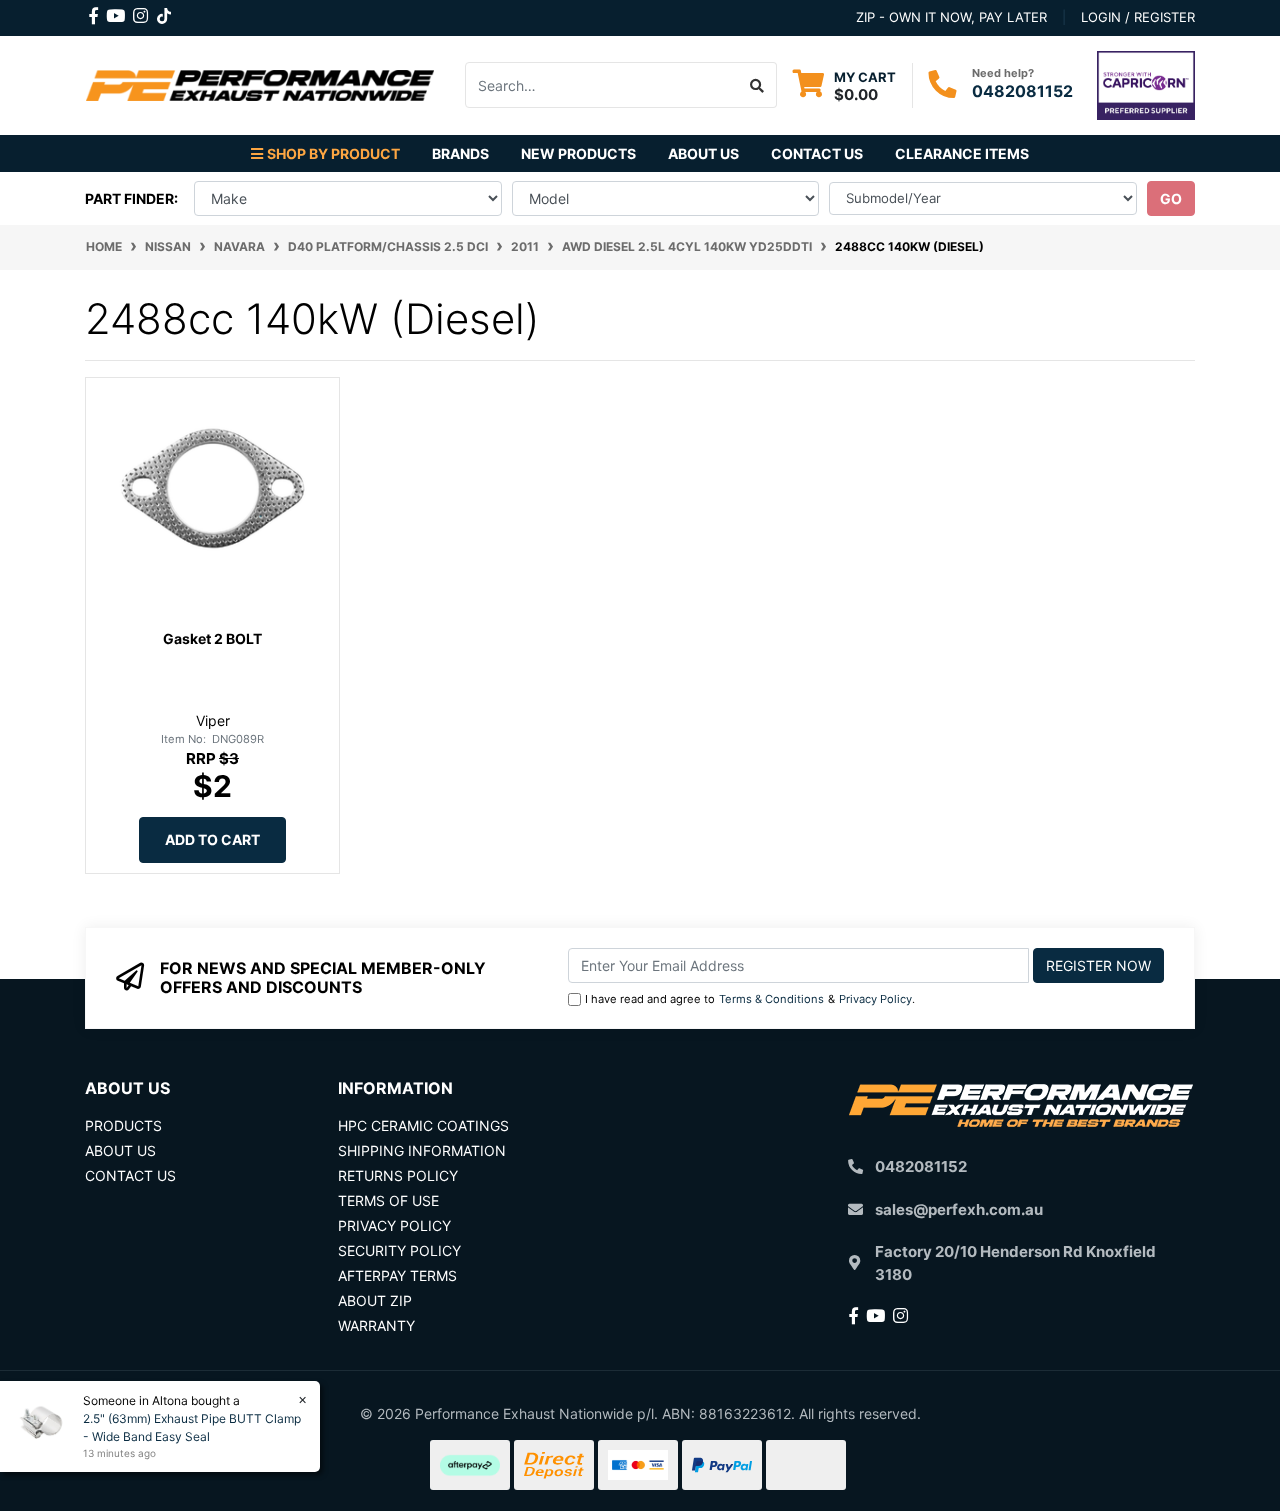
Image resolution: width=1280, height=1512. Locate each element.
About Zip (375, 1300)
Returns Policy (398, 1175)
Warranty (376, 1325)
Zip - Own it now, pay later (951, 17)
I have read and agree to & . (750, 999)
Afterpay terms (397, 1275)
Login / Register (1138, 17)
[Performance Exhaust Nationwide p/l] (260, 83)
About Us (703, 153)
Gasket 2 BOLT (212, 638)
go (1171, 198)
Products (123, 1125)
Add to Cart (212, 839)
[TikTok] (164, 12)
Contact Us (817, 153)
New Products (578, 153)
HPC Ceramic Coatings (423, 1125)
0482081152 (1022, 91)
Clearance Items (962, 153)
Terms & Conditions (771, 999)
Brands (460, 153)
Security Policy (399, 1250)
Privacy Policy (875, 999)
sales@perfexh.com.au (959, 1209)
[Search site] (757, 85)
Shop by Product (333, 153)
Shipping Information (422, 1150)
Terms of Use (388, 1200)
